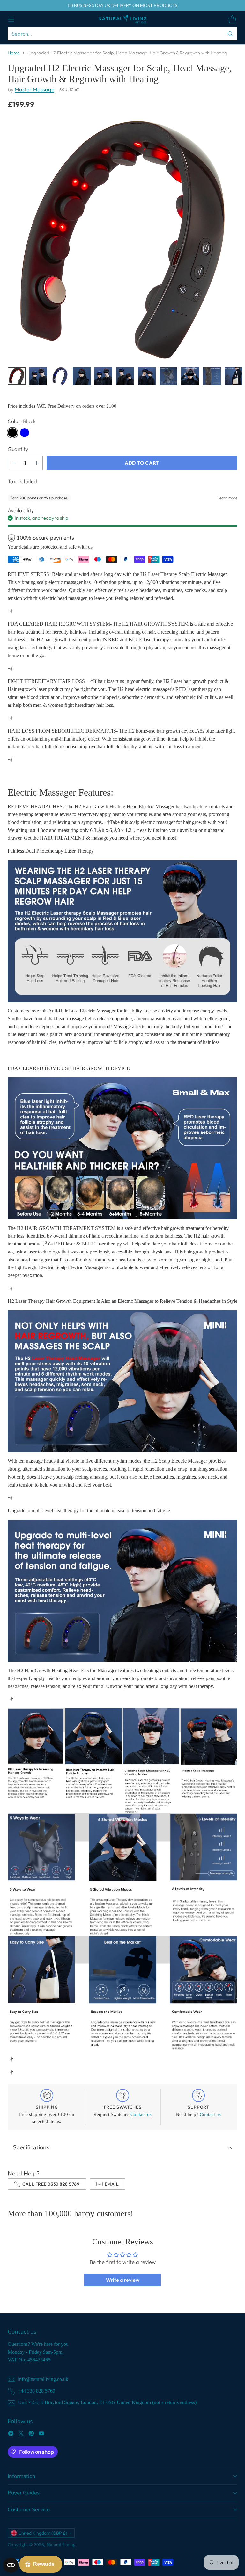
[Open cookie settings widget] (11, 2565)
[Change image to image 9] (190, 376)
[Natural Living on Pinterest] (31, 2434)
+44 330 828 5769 (37, 2391)
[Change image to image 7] (147, 376)
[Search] (230, 34)
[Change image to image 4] (82, 376)
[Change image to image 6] (125, 376)
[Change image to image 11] (234, 376)
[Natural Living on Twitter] (21, 2434)
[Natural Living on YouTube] (41, 2434)
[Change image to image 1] (17, 376)
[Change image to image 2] (38, 376)
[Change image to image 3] (60, 376)
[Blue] (25, 433)
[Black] (12, 433)
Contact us (141, 2114)
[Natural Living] (122, 19)
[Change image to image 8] (168, 376)
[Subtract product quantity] (14, 463)
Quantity (18, 449)
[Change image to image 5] (103, 376)
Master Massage (34, 89)
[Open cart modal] (232, 19)
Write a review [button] (123, 2280)
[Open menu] (11, 19)
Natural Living (61, 2545)
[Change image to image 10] (212, 376)
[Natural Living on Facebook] (11, 2434)
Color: (22, 421)
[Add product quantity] (37, 463)
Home (14, 53)
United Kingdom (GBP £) (43, 2533)
